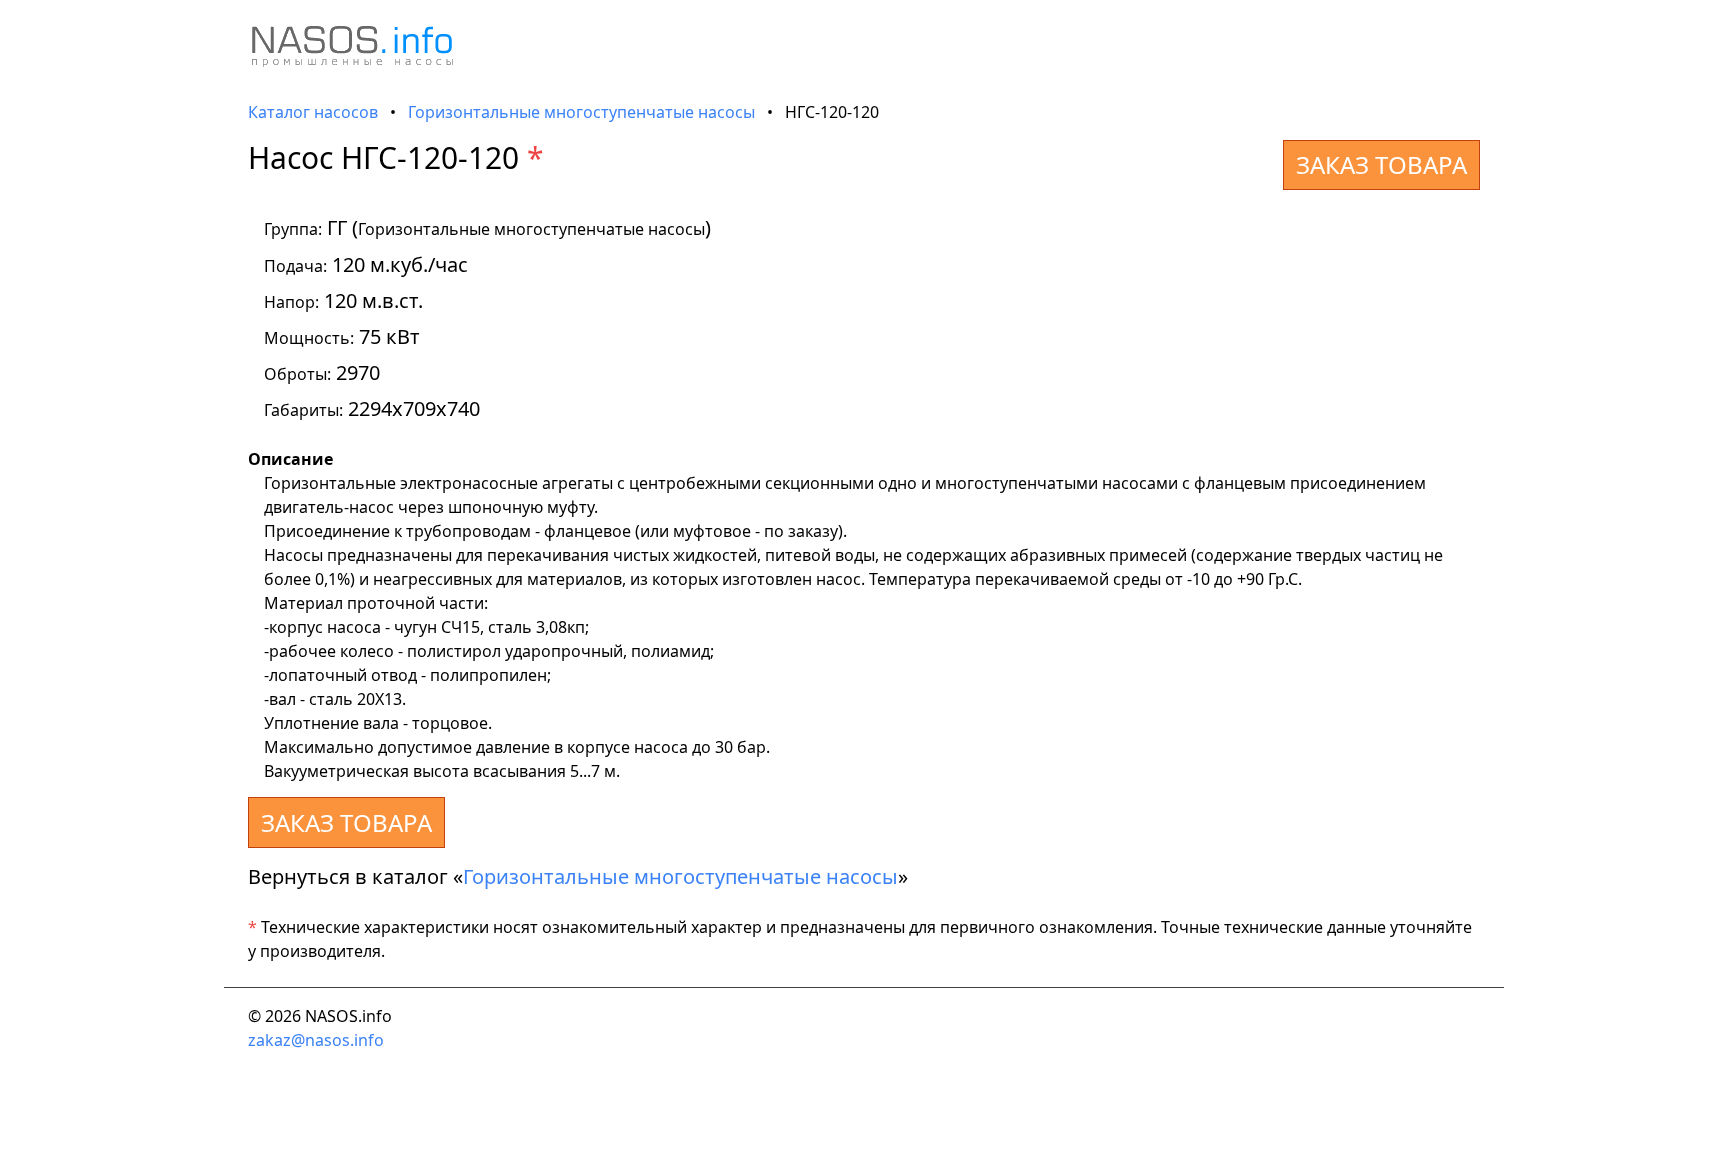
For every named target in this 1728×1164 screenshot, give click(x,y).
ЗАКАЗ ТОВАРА (1381, 164)
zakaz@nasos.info (316, 1040)
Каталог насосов (313, 112)
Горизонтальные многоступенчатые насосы (581, 112)
